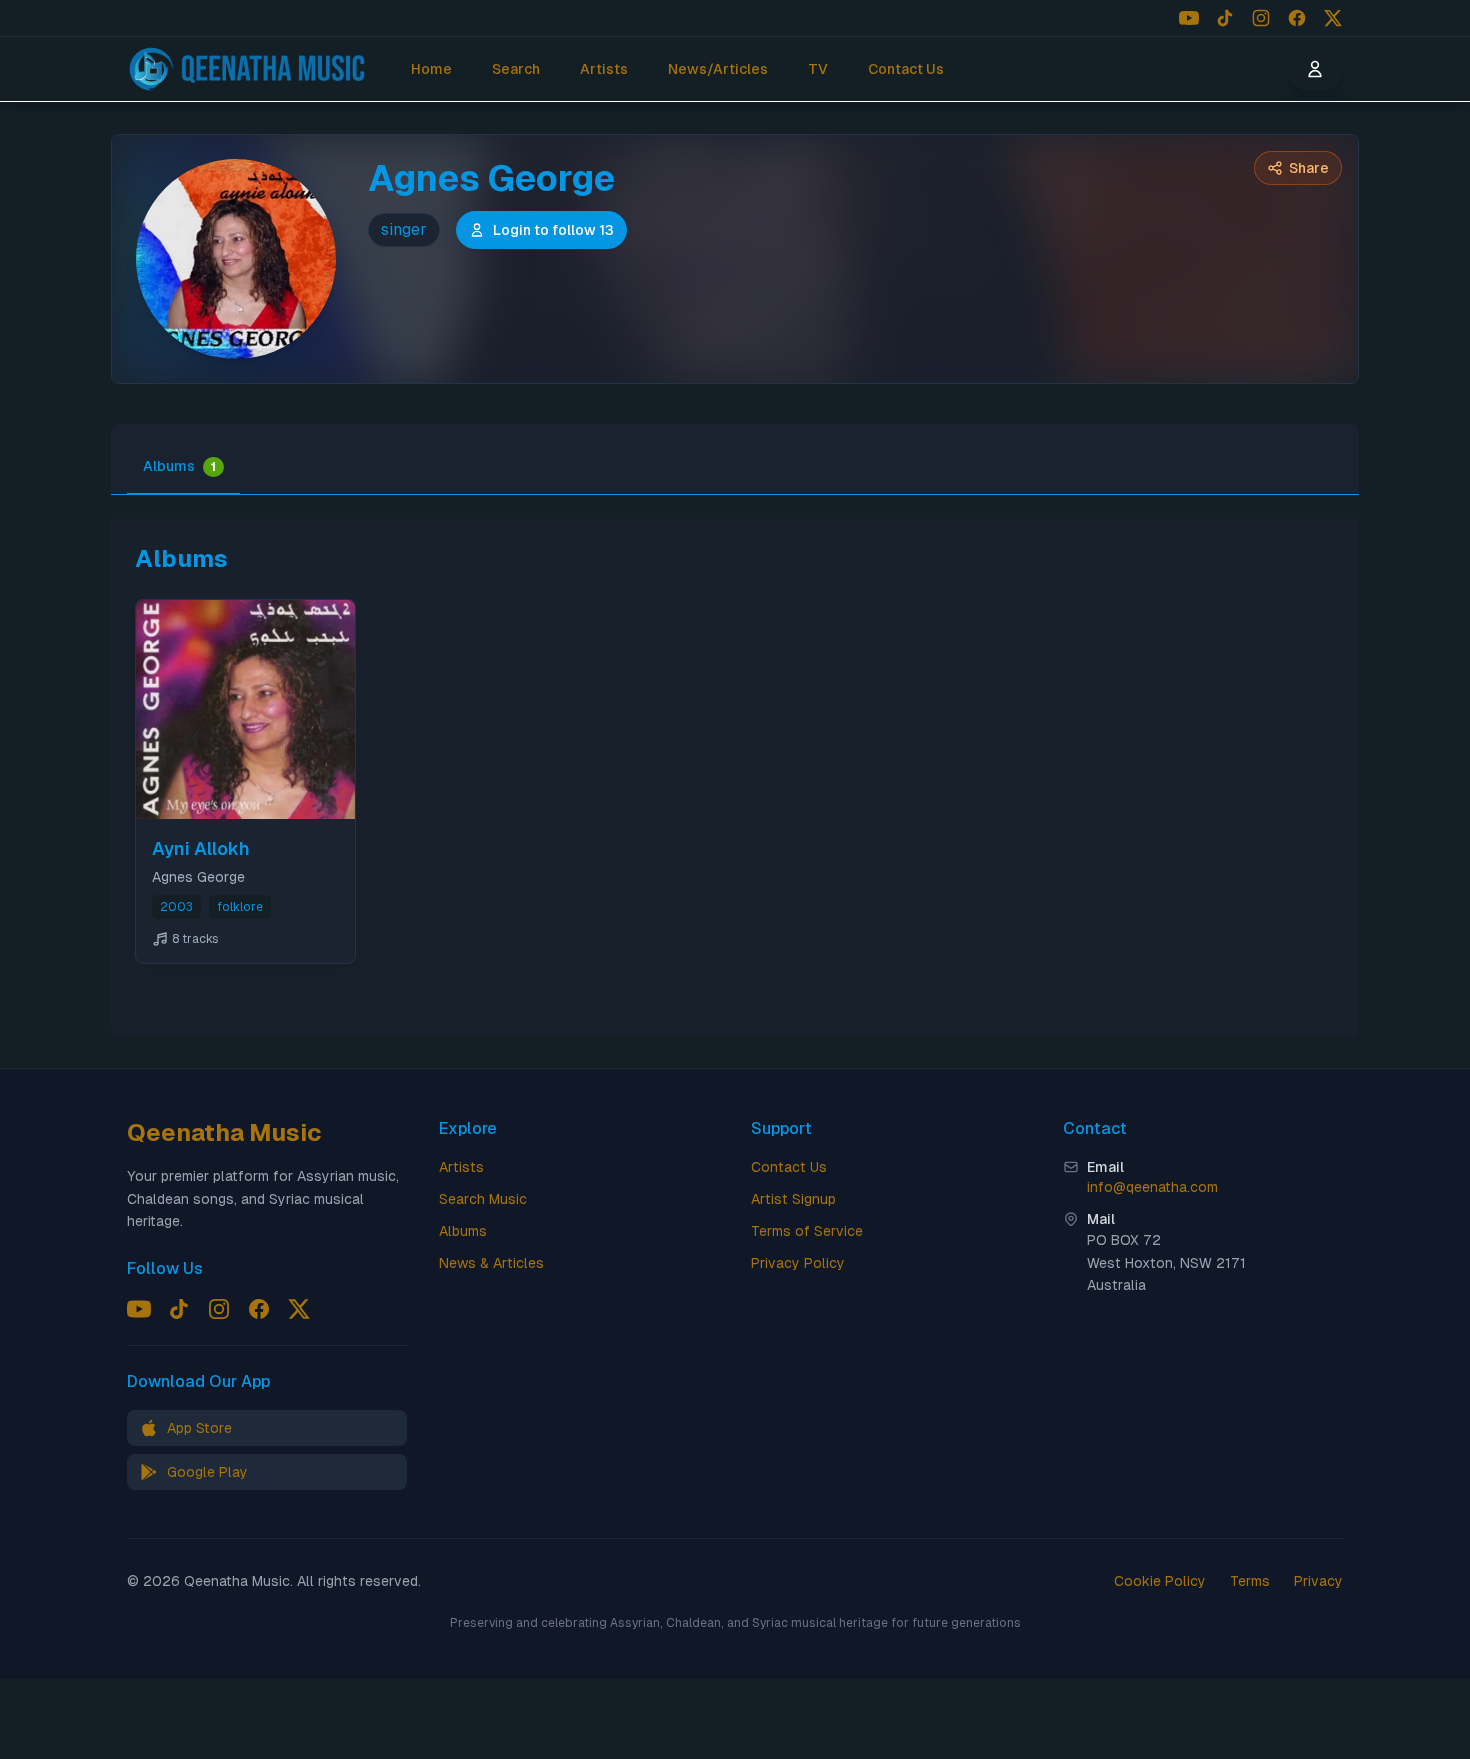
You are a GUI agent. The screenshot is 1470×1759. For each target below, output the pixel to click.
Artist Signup (793, 1199)
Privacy (1318, 1581)
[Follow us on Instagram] (1261, 18)
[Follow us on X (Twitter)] (1333, 18)
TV (818, 69)
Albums (179, 466)
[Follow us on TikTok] (1225, 18)
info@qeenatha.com (1152, 1187)
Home (431, 69)
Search (516, 69)
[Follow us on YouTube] (1189, 18)
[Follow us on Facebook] (1297, 18)
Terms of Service (807, 1231)
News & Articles (491, 1263)
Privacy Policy (798, 1263)
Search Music (483, 1199)
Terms (1250, 1581)
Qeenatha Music (224, 1132)
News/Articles (718, 69)
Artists (604, 69)
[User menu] (1315, 69)
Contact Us (906, 69)
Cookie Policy (1160, 1581)
